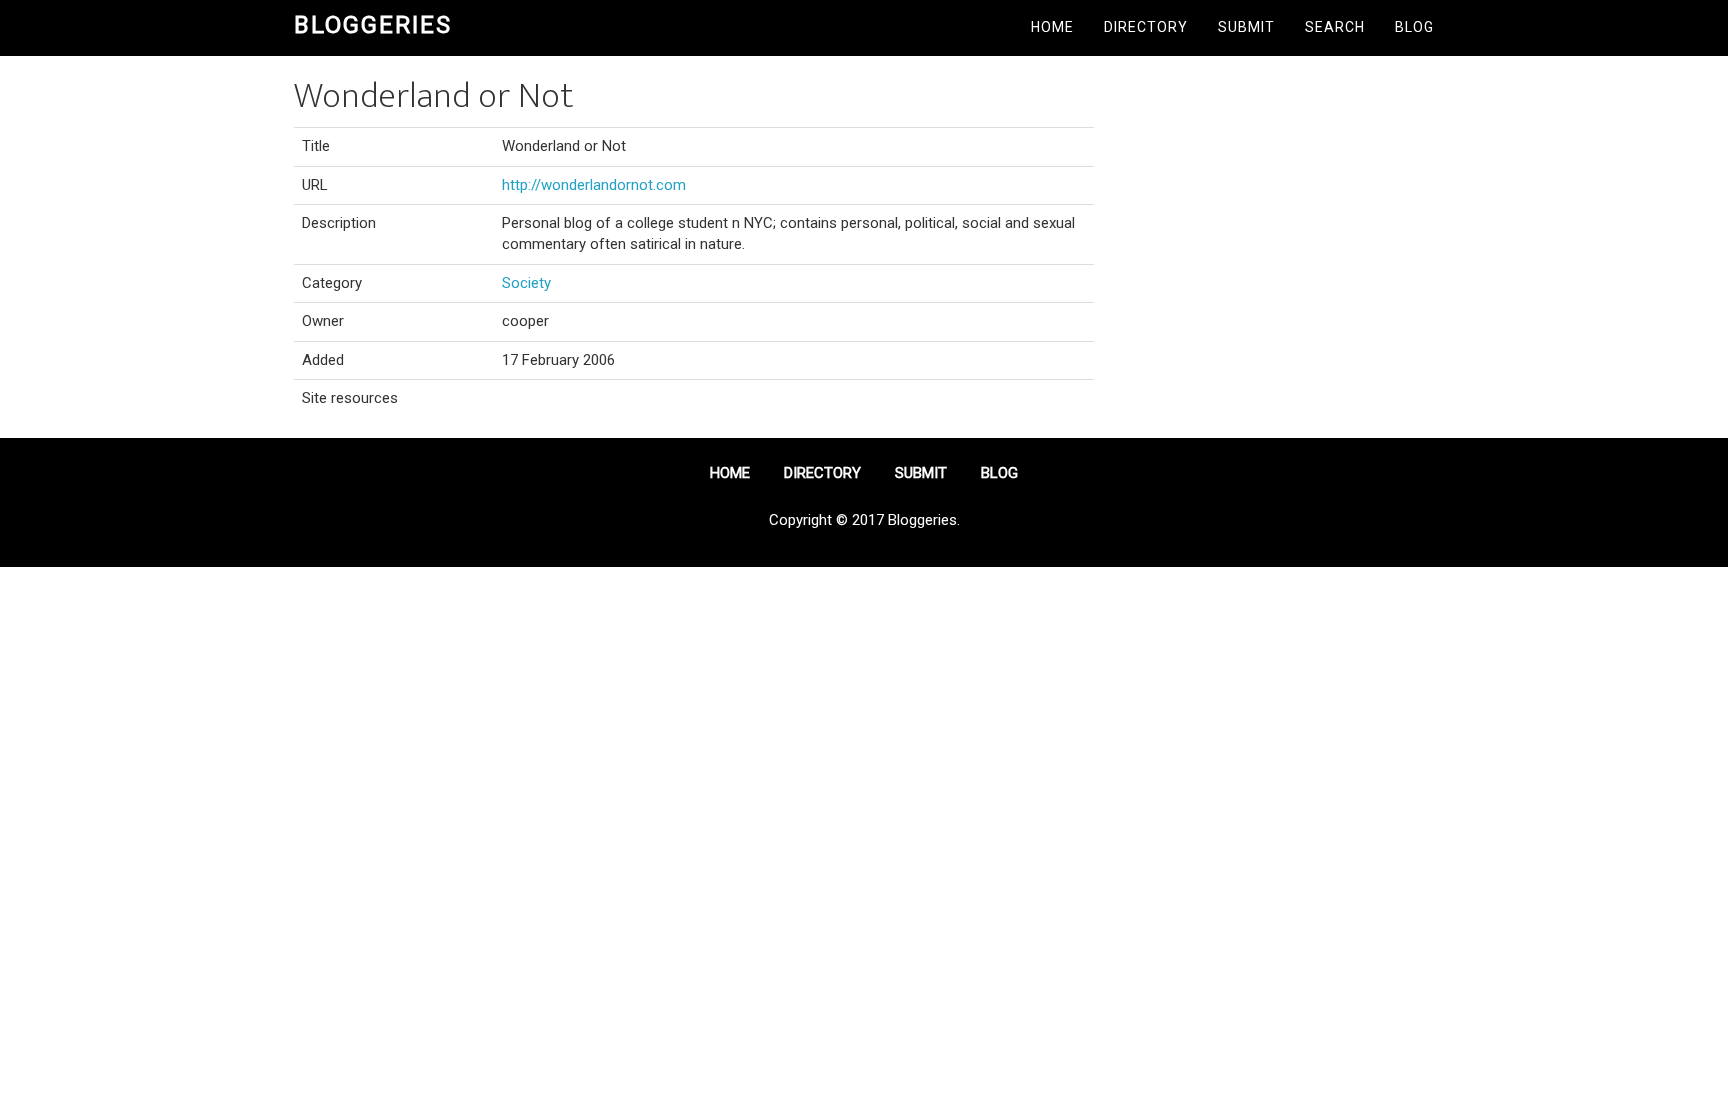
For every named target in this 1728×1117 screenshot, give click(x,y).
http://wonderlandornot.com (594, 185)
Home (1052, 27)
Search (1335, 27)
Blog (1414, 27)
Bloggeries (373, 25)
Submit (1246, 27)
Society (526, 283)
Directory (1146, 27)
